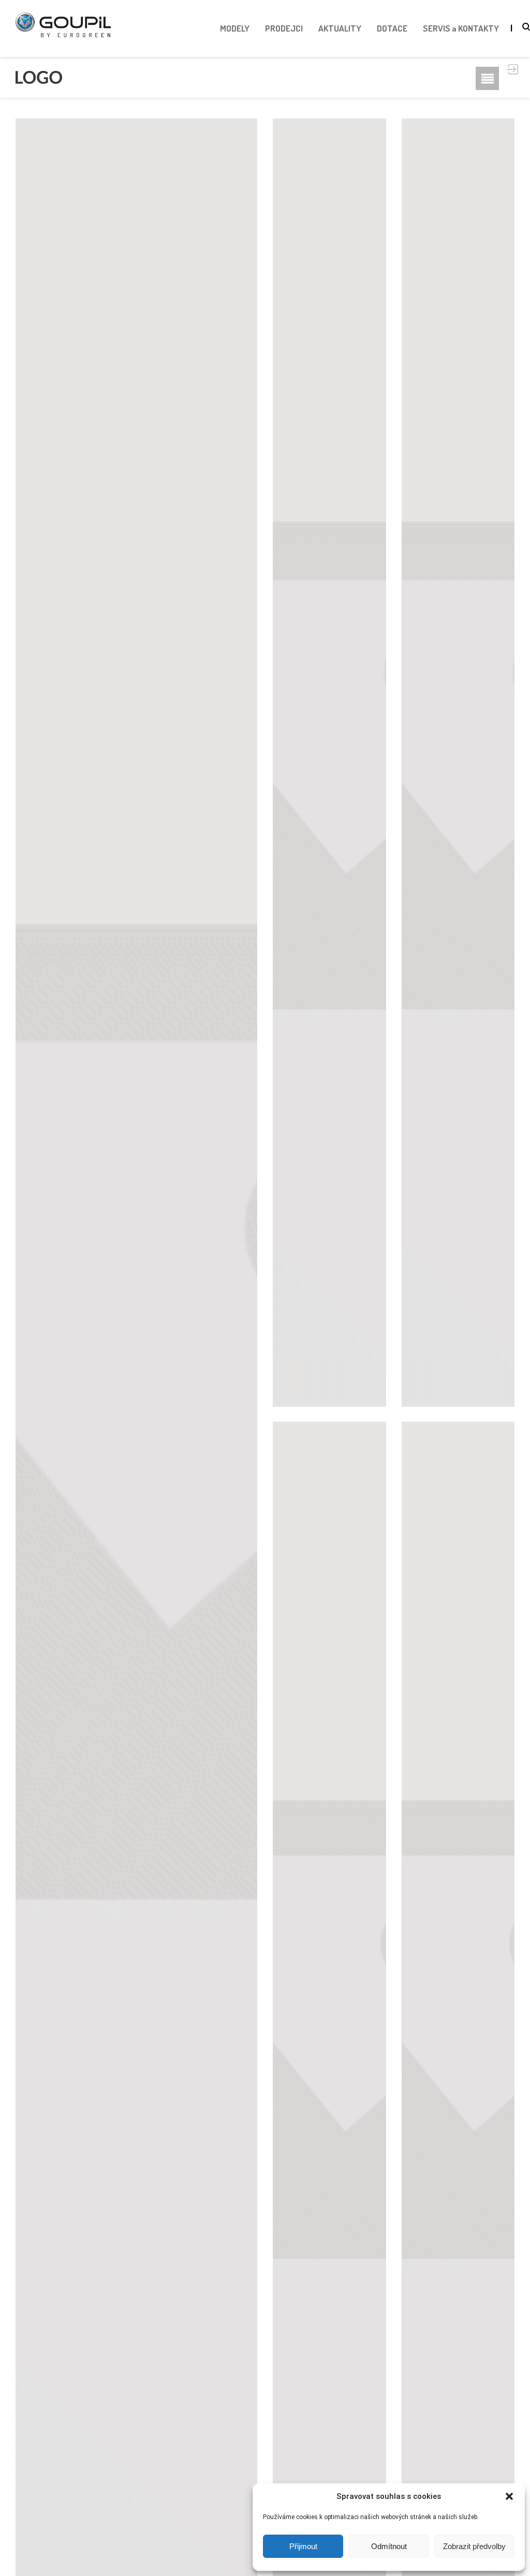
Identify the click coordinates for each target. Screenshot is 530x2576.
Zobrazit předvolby (474, 2546)
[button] (509, 2496)
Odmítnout (389, 2546)
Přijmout (303, 2546)
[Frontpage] (39, 77)
